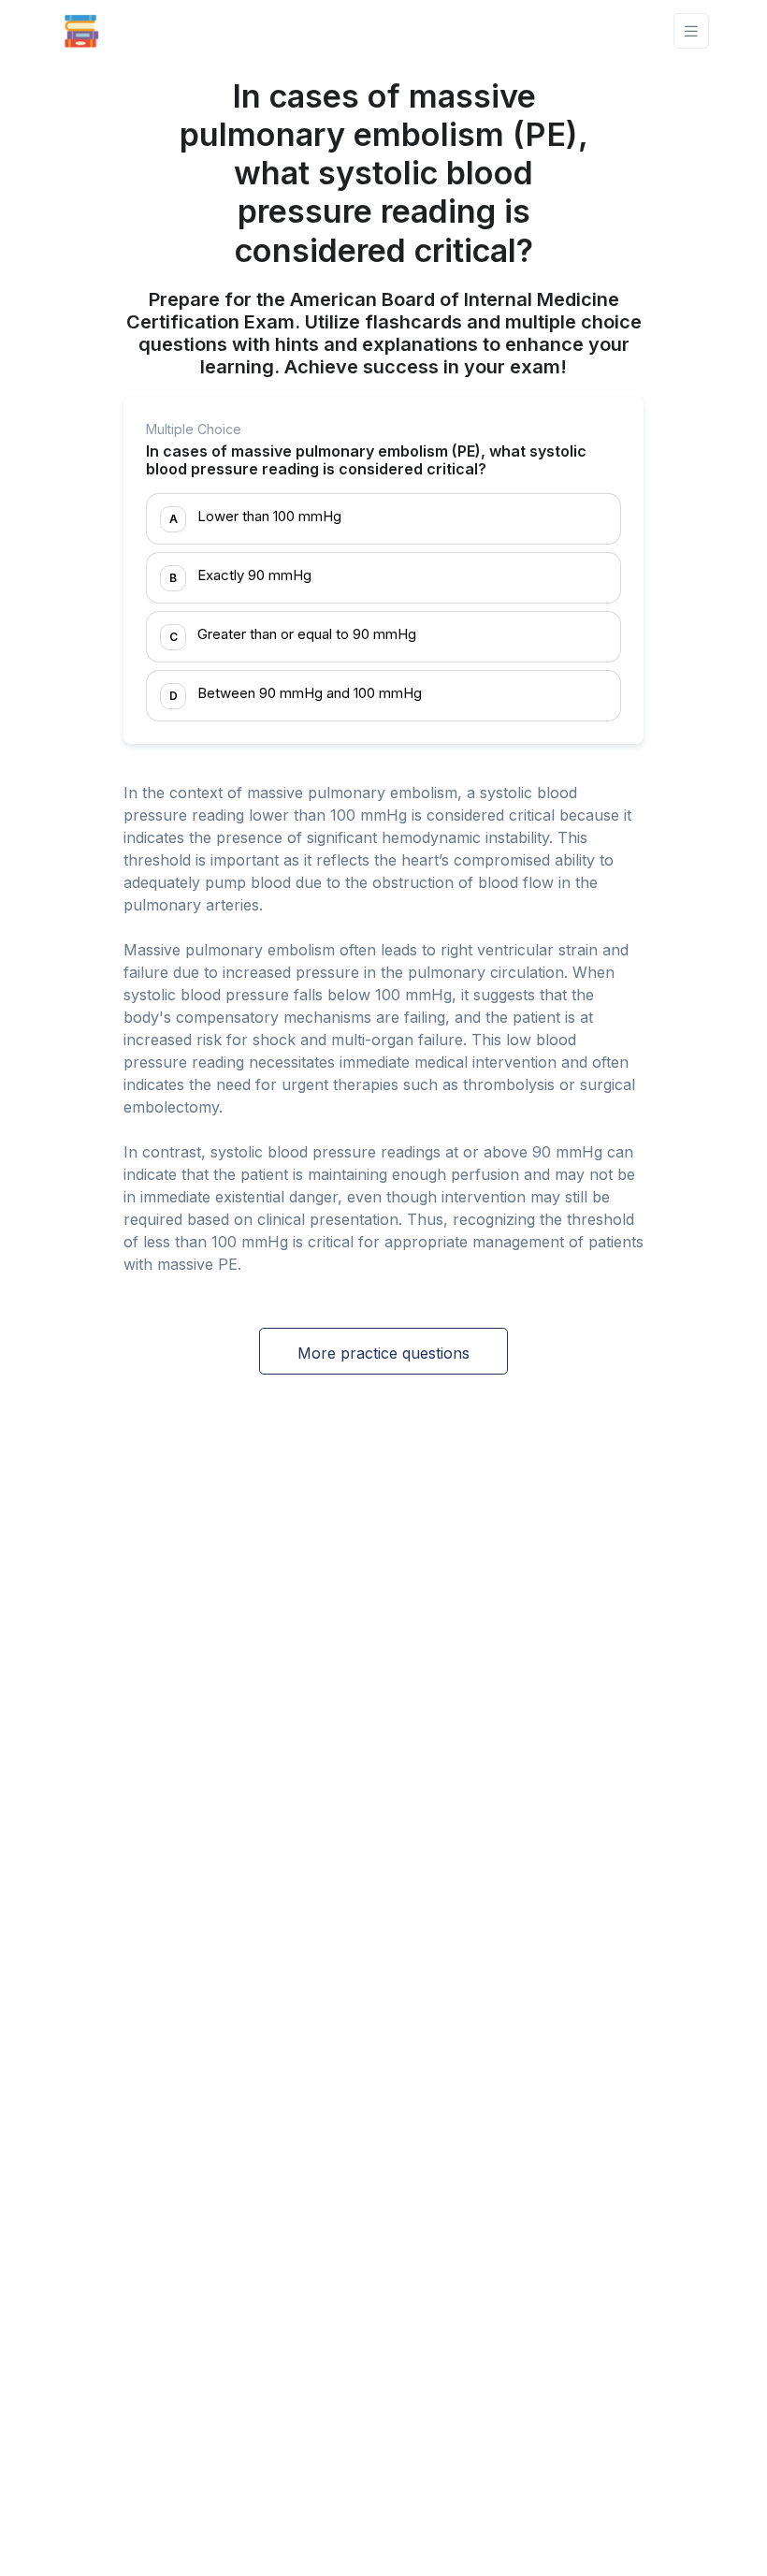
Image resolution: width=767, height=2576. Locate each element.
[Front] (81, 31)
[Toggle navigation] (691, 31)
